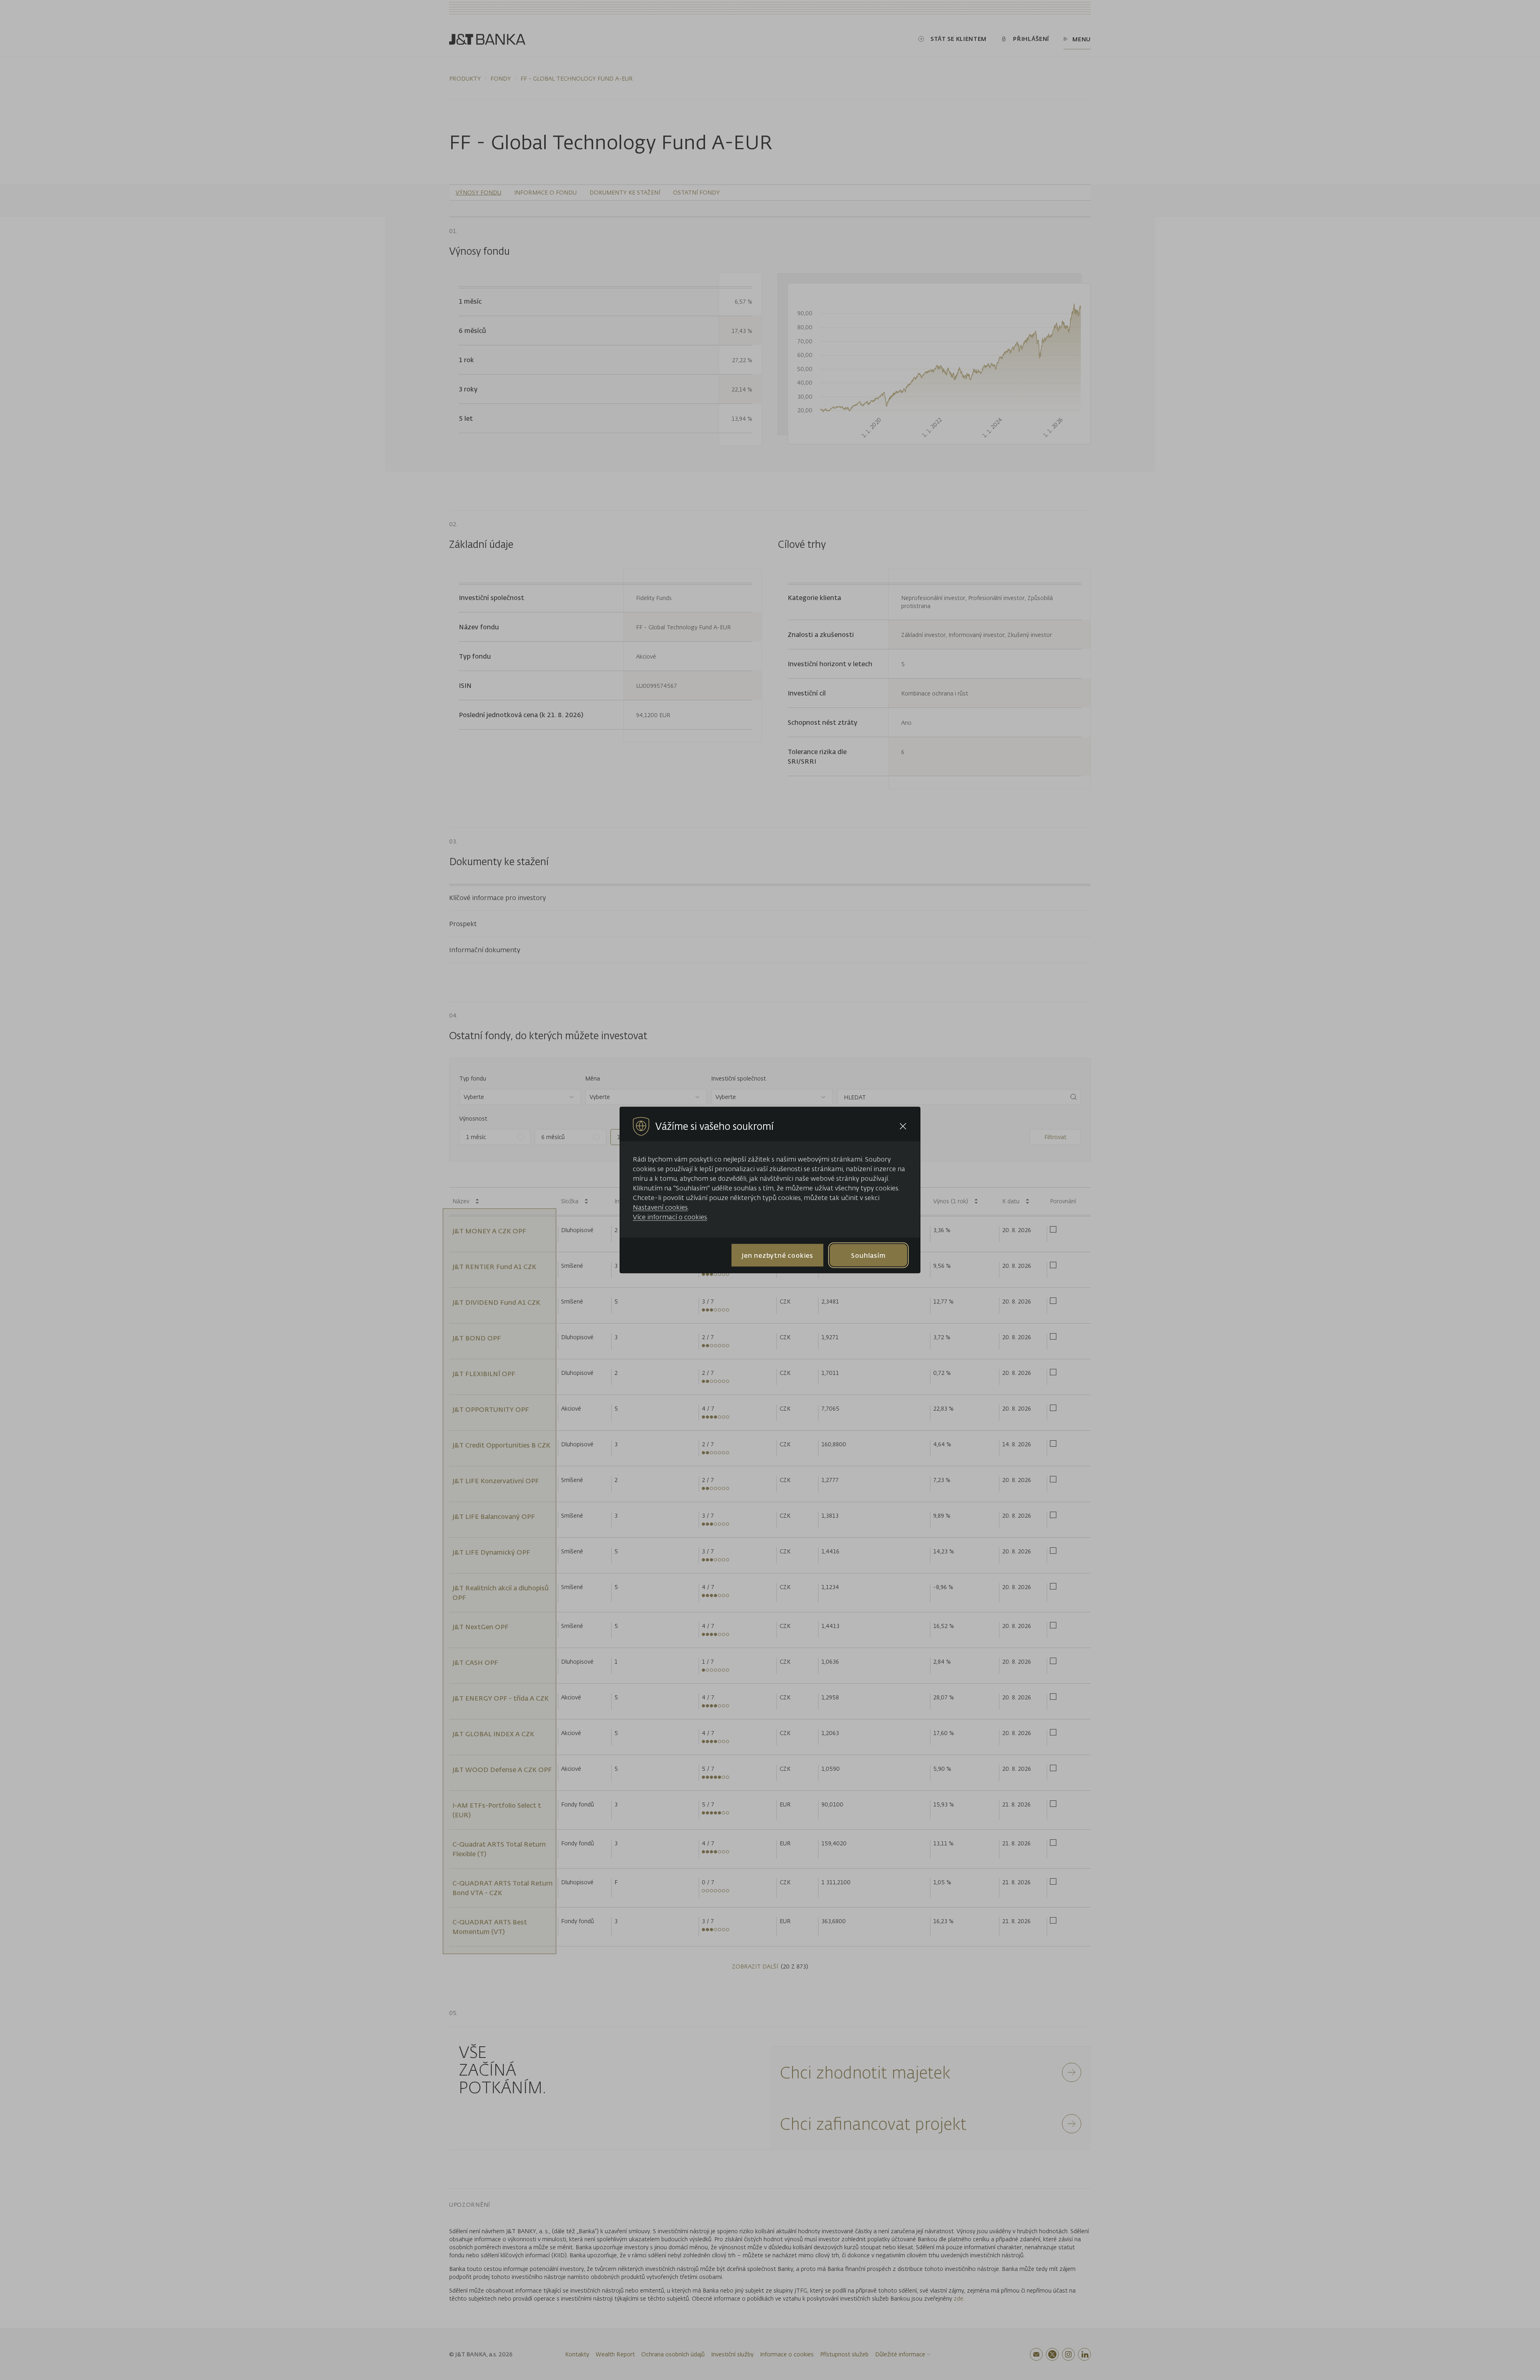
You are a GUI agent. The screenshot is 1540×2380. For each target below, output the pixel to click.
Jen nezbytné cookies (777, 1255)
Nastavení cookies (660, 1207)
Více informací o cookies (670, 1217)
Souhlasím (868, 1255)
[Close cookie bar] (903, 1126)
